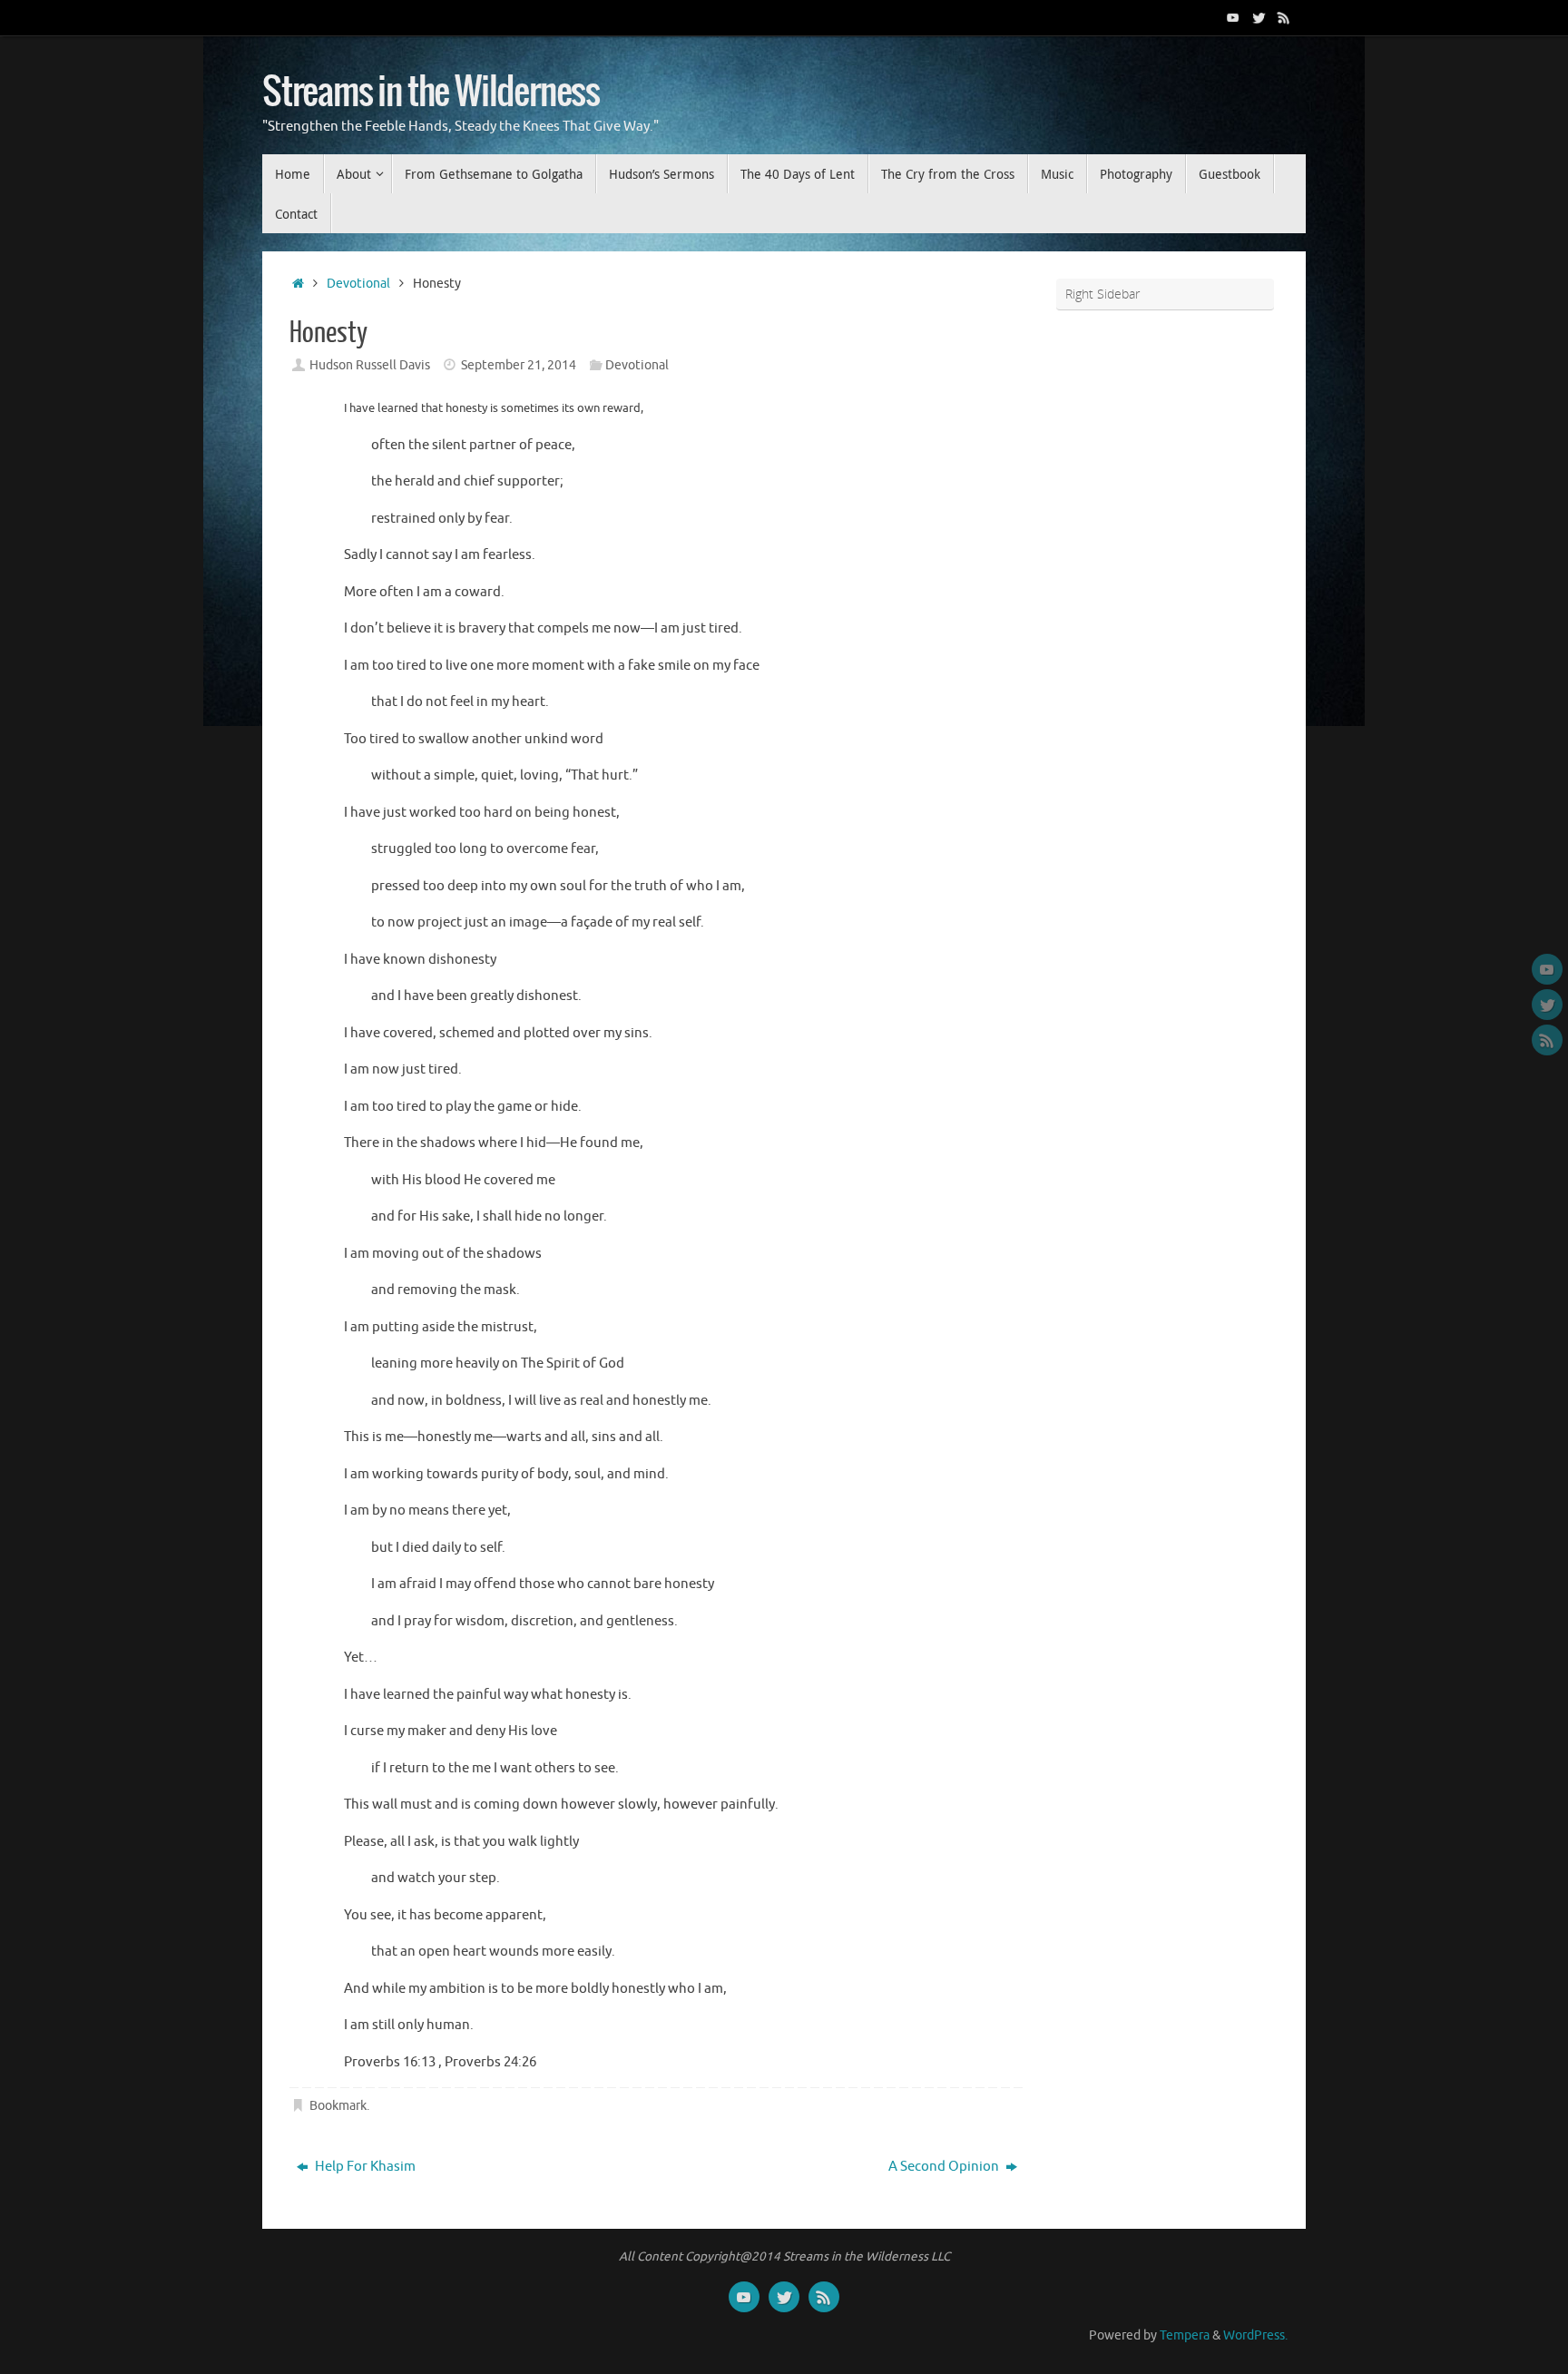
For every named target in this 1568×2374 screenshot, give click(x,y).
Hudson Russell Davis (370, 365)
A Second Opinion (945, 2167)
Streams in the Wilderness (431, 93)
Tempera (1185, 2335)
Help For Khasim (364, 2167)
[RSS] (1284, 17)
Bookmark (338, 2106)
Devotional (358, 284)
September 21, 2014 (519, 365)
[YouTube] (1233, 17)
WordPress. (1255, 2335)
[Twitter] (1259, 17)
